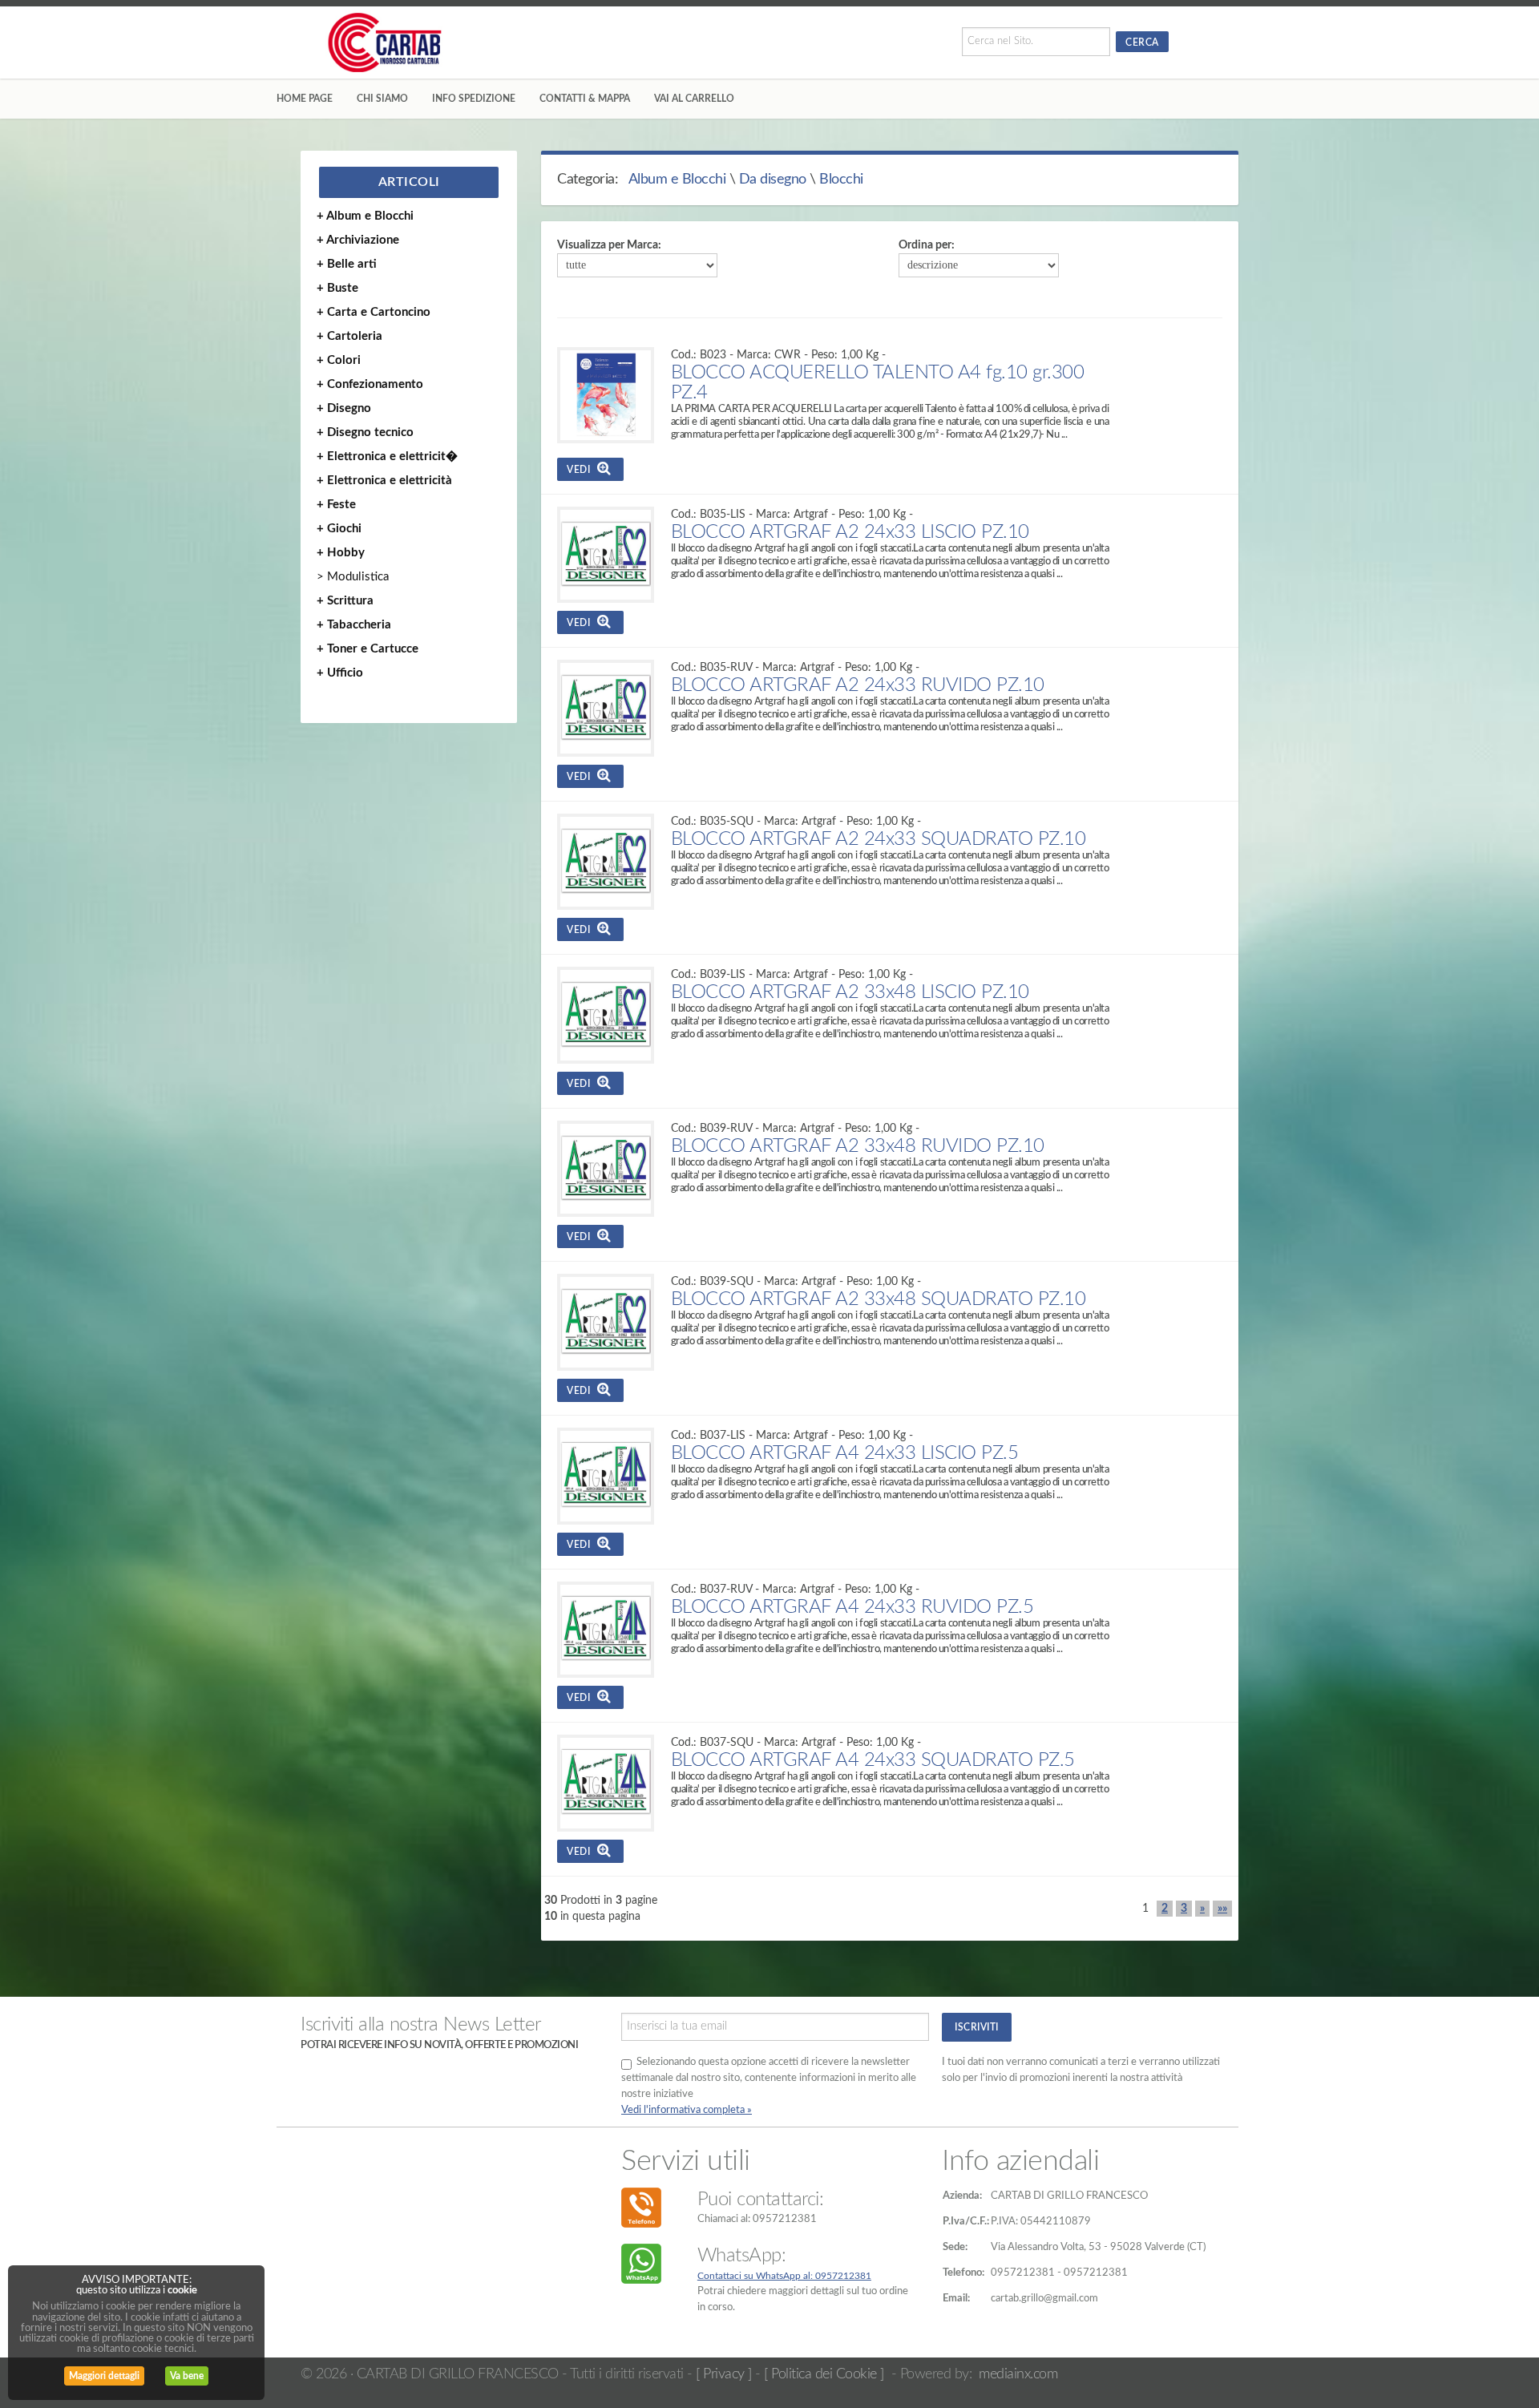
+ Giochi (339, 529)
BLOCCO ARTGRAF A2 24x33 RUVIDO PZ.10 (858, 685)
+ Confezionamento (370, 384)
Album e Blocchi (677, 180)
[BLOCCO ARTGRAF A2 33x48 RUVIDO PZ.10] (606, 1169)
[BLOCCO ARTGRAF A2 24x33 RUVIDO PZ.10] (606, 708)
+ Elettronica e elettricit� (387, 457)
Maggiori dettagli (104, 2376)
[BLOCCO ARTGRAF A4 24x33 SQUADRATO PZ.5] (606, 1783)
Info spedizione (474, 99)
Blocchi (841, 180)
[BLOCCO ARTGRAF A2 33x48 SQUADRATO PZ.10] (606, 1322)
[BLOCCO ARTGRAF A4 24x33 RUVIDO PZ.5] (606, 1630)
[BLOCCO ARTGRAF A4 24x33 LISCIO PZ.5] (606, 1476)
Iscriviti (977, 2027)
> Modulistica (353, 577)
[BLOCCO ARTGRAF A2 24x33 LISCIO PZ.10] (606, 555)
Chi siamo (382, 99)
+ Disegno (344, 408)
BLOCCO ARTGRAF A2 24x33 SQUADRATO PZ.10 (879, 839)
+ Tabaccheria (354, 625)
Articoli (409, 182)
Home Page (305, 99)
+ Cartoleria (349, 336)
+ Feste (336, 505)
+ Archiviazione (358, 240)
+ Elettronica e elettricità (384, 481)
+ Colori (339, 360)
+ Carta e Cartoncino (374, 312)
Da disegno (773, 180)
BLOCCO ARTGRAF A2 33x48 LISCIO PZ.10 (850, 992)
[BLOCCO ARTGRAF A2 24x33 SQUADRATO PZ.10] (606, 862)
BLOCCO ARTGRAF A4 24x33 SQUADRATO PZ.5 (873, 1760)
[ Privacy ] (724, 2374)
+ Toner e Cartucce (368, 649)
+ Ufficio (340, 673)
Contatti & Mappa (585, 99)
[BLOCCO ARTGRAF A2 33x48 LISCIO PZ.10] (606, 1015)
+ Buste (337, 288)
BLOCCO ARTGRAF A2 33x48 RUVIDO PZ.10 (858, 1146)
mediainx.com (1018, 2374)
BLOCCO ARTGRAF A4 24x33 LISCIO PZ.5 (845, 1453)
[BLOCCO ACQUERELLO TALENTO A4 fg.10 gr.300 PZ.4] (606, 396)
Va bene (187, 2376)
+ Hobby (341, 553)
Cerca (1142, 42)
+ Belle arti (347, 264)
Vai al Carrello (694, 99)
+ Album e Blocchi (365, 216)
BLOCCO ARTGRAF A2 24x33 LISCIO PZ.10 (850, 532)
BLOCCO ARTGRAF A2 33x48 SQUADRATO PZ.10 (879, 1299)
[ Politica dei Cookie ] (824, 2374)
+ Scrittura (345, 601)
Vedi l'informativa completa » (687, 2110)
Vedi (582, 470)
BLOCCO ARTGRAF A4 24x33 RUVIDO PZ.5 (852, 1607)
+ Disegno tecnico (365, 432)
